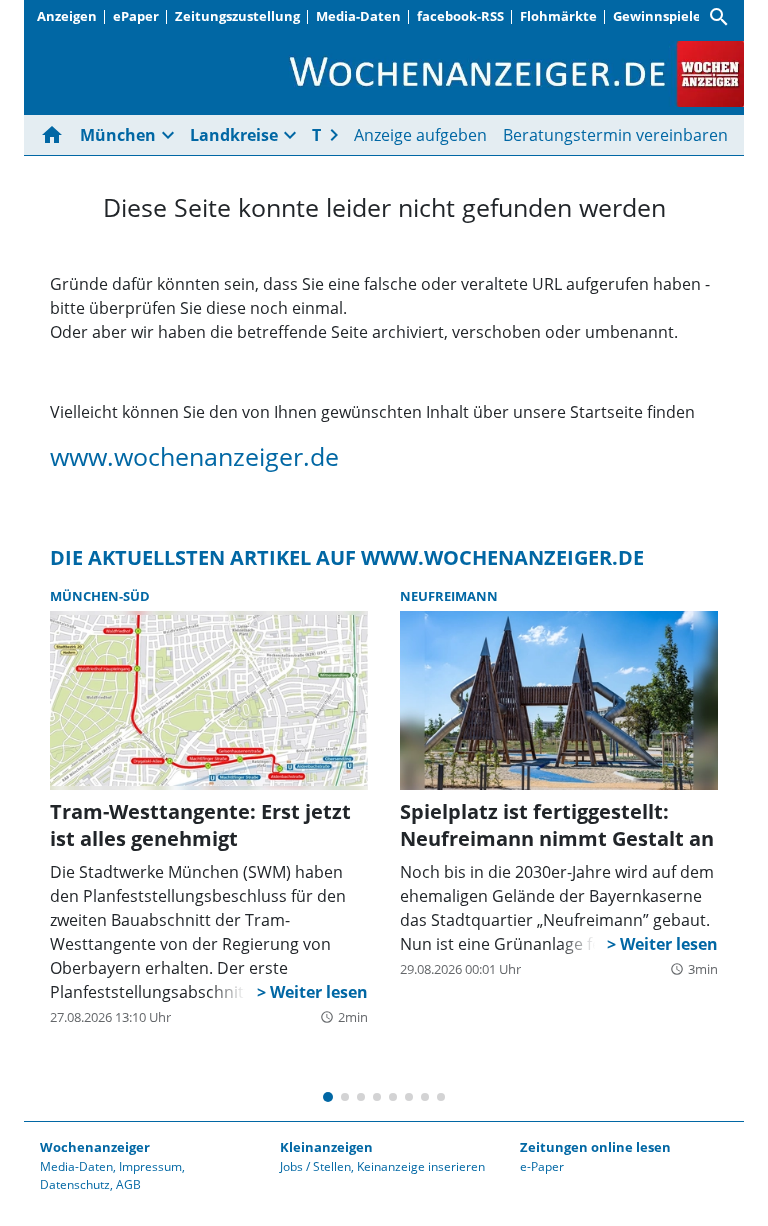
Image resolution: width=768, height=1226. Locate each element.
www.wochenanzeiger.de (194, 456)
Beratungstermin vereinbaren (615, 135)
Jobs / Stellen (315, 1166)
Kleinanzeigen (326, 1147)
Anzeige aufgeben (420, 135)
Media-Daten (358, 16)
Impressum (150, 1166)
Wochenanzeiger (95, 1147)
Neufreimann (449, 596)
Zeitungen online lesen (595, 1147)
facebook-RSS (460, 16)
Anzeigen (67, 16)
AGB (128, 1184)
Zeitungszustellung (237, 16)
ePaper (136, 16)
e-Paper (542, 1166)
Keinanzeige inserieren (421, 1166)
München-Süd (100, 596)
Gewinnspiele (657, 16)
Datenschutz (75, 1184)
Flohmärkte (558, 16)
